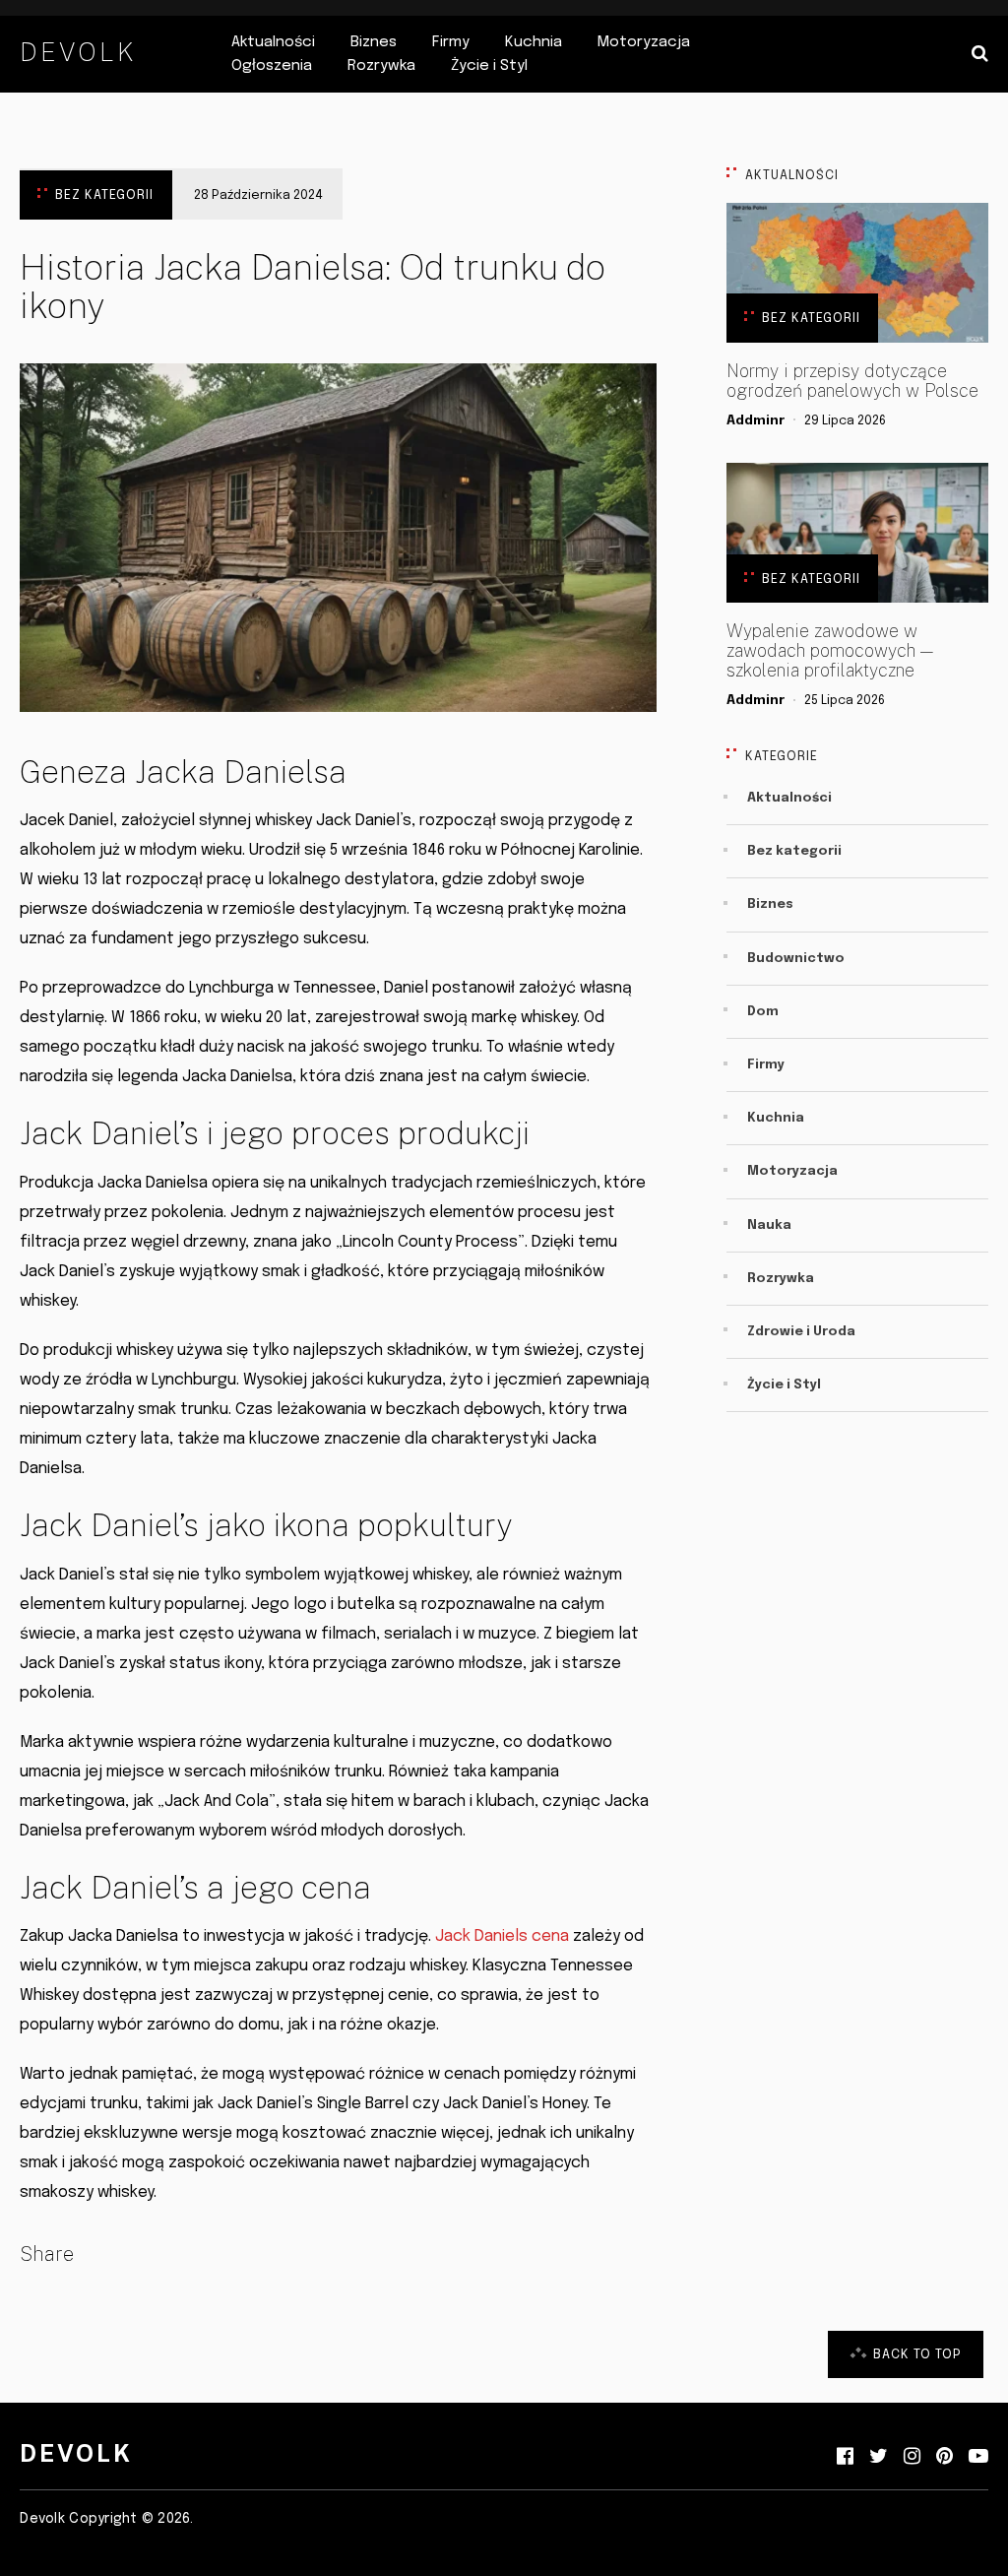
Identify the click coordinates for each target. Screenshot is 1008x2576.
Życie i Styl (489, 66)
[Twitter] (879, 2457)
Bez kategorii (104, 195)
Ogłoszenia (272, 66)
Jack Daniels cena (502, 1936)
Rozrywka (381, 66)
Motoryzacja (644, 42)
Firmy (451, 42)
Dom (763, 1012)
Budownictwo (796, 959)
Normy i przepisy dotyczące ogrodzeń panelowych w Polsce (852, 381)
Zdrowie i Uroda (801, 1332)
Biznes (374, 42)
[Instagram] (912, 2457)
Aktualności (273, 42)
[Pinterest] (945, 2457)
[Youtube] (978, 2457)
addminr (756, 421)
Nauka (769, 1225)
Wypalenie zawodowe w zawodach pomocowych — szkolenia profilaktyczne (830, 651)
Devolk (78, 52)
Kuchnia (534, 42)
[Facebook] (845, 2457)
